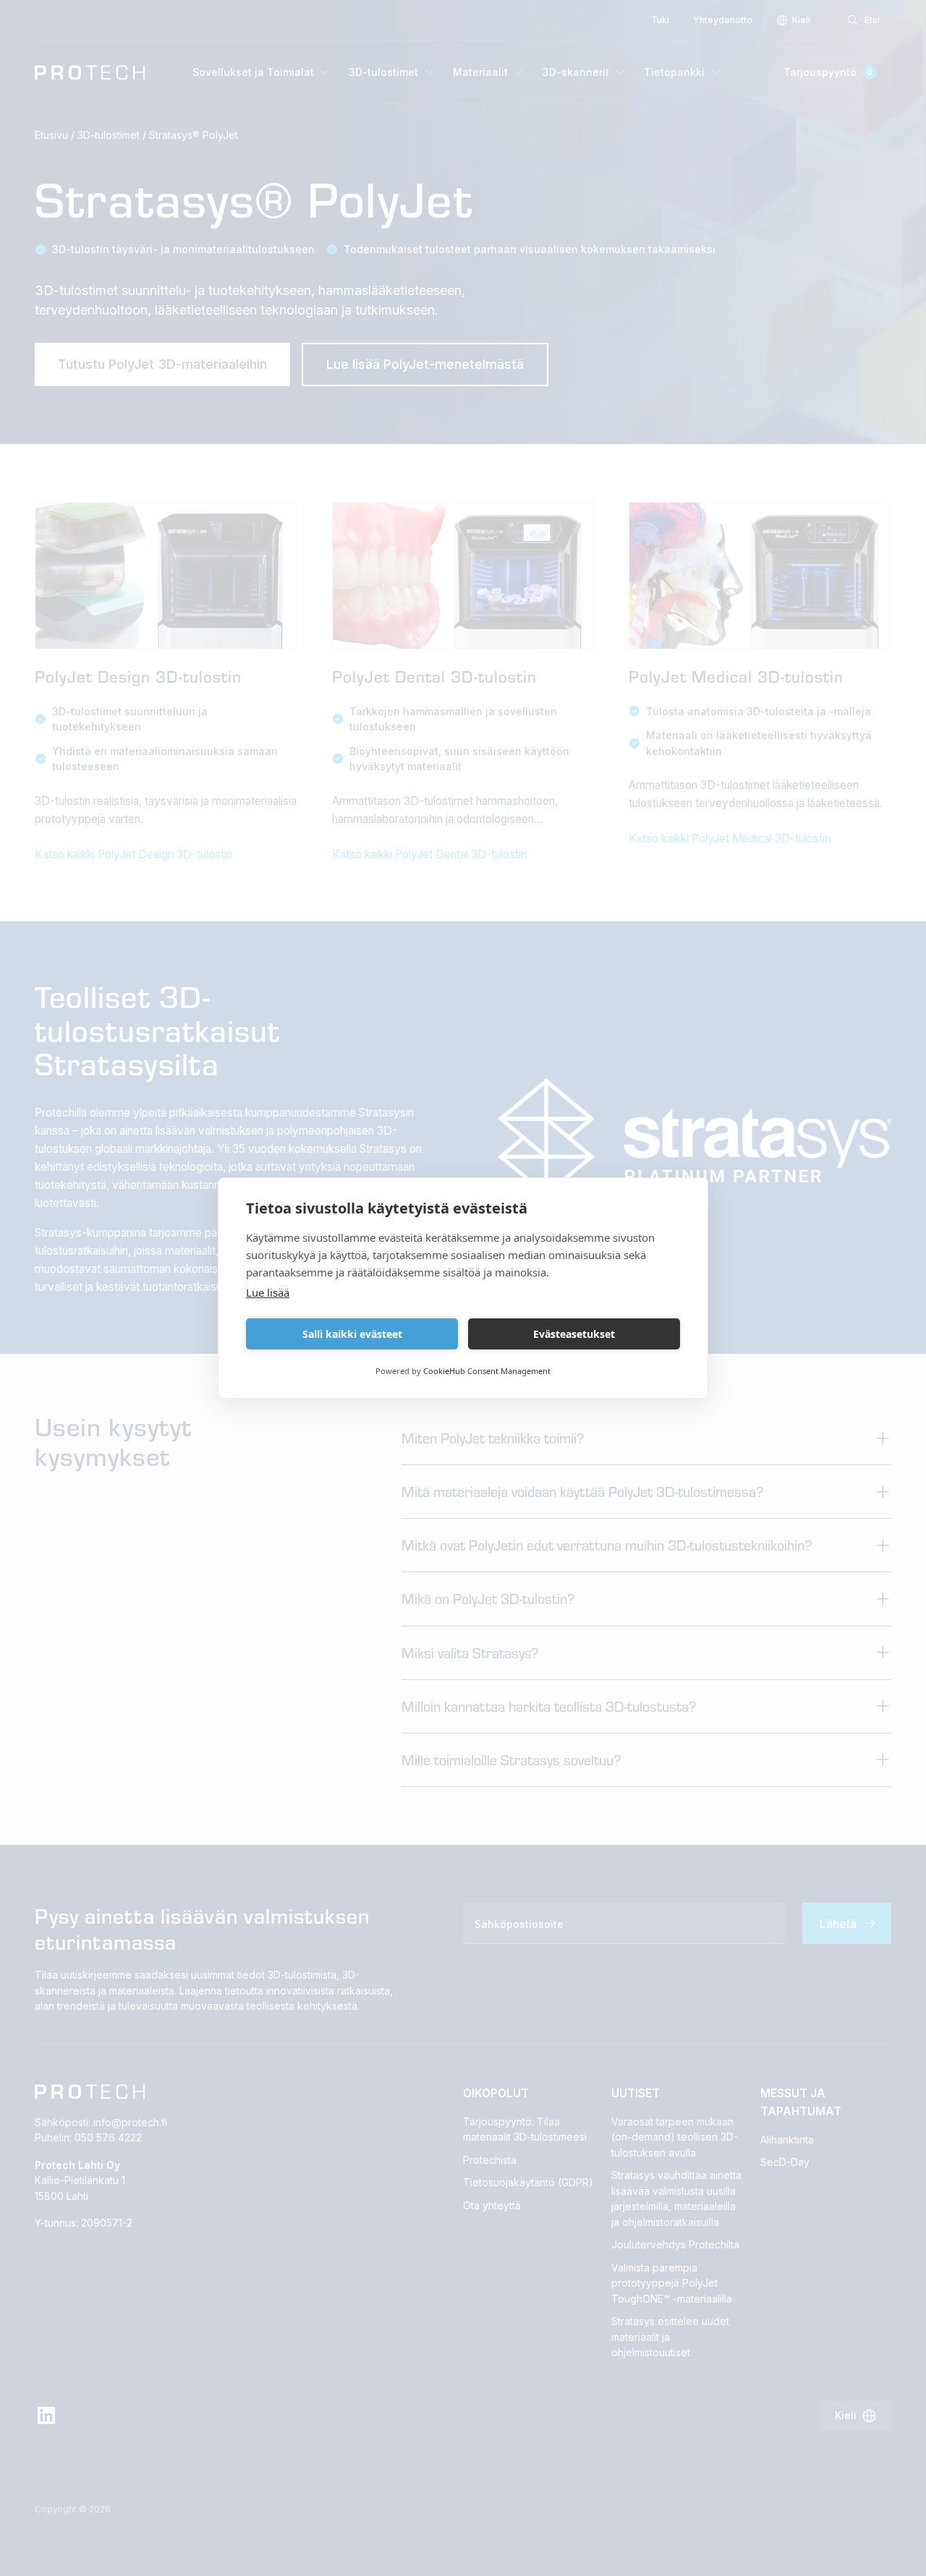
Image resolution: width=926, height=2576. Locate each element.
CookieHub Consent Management (487, 1371)
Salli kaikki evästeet (352, 1334)
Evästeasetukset (574, 1334)
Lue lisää (268, 1292)
